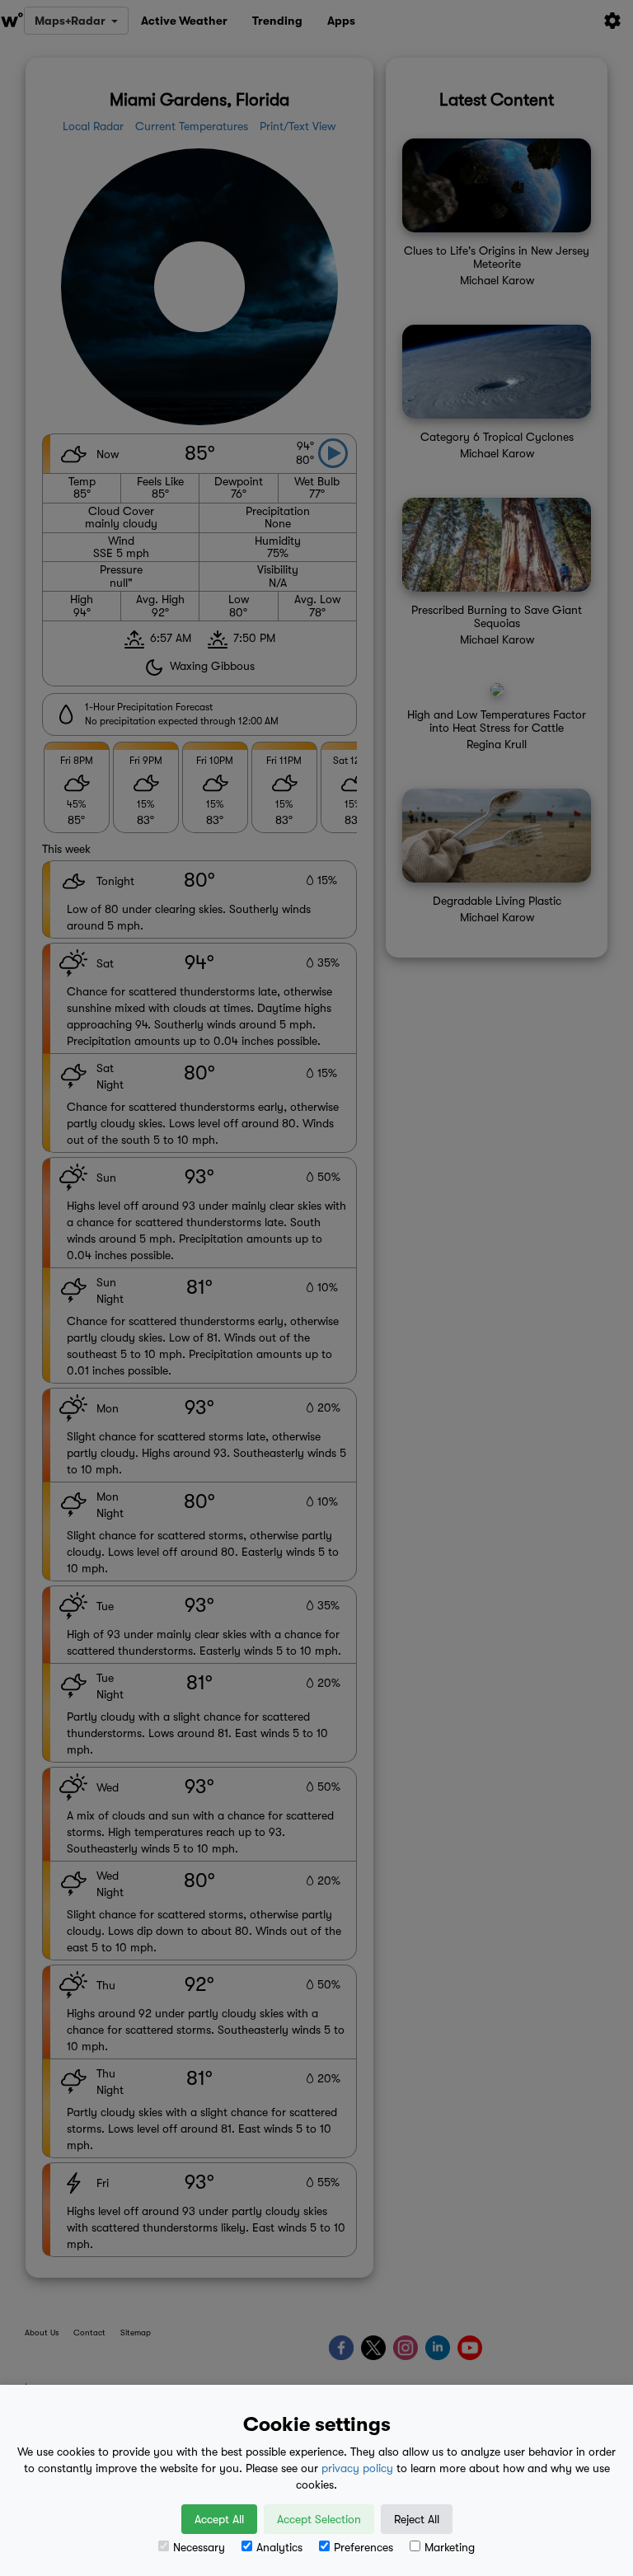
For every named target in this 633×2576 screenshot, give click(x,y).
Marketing (450, 2547)
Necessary (199, 2547)
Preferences (363, 2547)
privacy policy (357, 2468)
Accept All (219, 2519)
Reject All (417, 2519)
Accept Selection (319, 2519)
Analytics (279, 2547)
